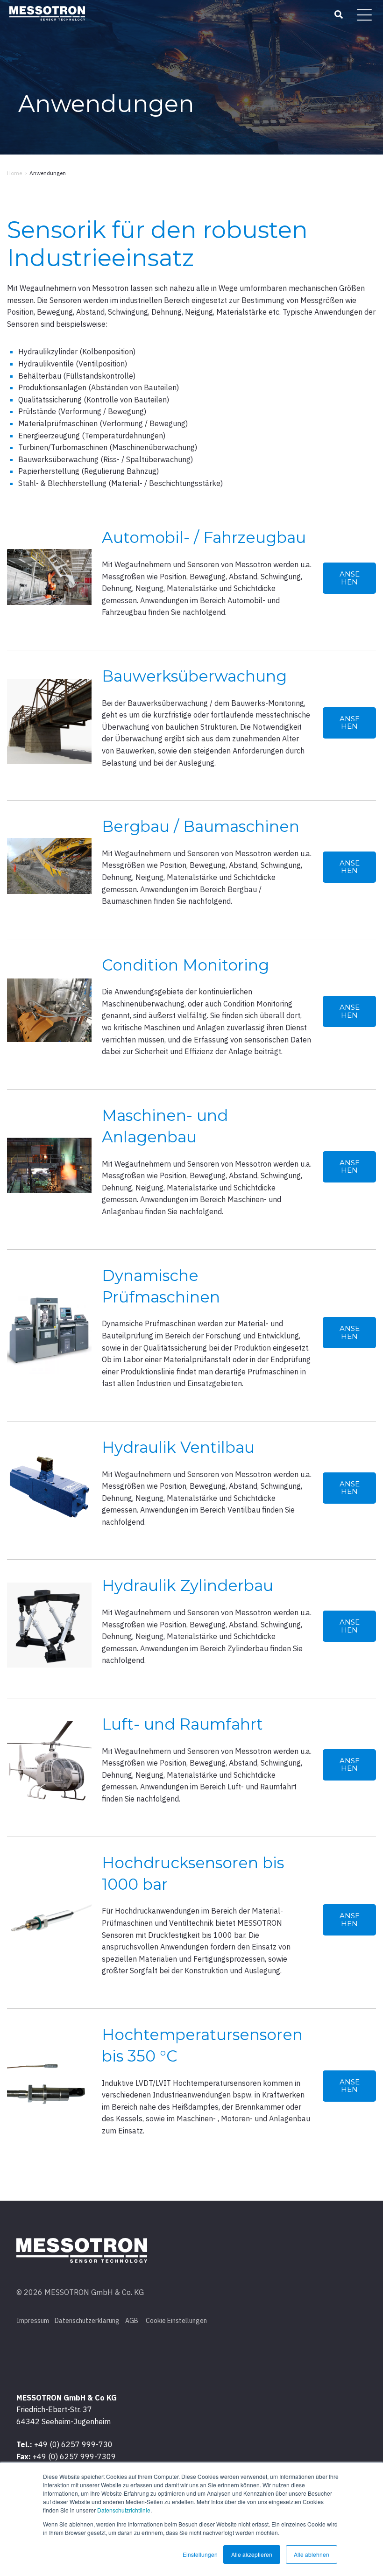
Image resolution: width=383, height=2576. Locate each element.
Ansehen (350, 578)
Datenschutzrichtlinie (124, 2510)
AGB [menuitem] (132, 2321)
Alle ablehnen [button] (312, 2554)
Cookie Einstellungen (176, 2321)
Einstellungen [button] (200, 2554)
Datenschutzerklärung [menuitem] (87, 2321)
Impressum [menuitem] (33, 2321)
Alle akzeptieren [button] (252, 2554)
